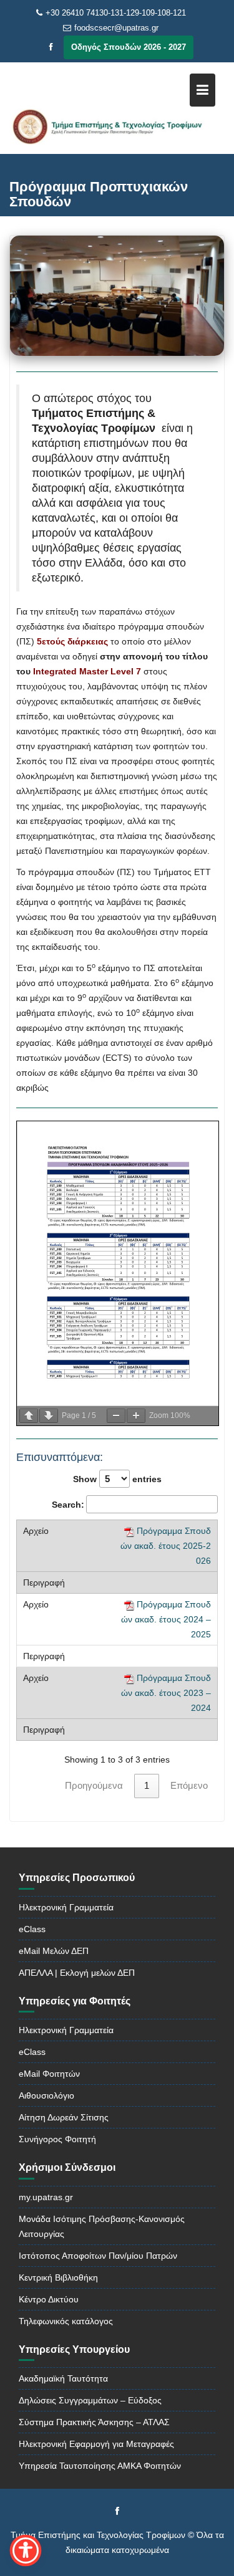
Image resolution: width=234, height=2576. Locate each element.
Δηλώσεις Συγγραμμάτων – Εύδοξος (90, 2400)
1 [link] (147, 1785)
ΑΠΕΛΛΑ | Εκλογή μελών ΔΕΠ (77, 1973)
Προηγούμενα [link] (94, 1785)
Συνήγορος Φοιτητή (57, 2139)
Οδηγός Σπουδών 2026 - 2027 (129, 47)
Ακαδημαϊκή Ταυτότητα (63, 2378)
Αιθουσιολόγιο (46, 2095)
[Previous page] (29, 1416)
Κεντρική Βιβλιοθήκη (58, 2277)
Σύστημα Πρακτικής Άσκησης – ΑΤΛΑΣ (94, 2422)
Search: (68, 1505)
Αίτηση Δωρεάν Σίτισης (64, 2117)
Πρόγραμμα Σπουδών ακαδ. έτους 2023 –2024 (166, 1693)
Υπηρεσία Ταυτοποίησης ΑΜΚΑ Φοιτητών (100, 2466)
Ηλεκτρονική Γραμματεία (66, 1907)
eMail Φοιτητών (49, 2074)
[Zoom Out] (116, 1416)
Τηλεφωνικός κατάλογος (66, 2321)
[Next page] (49, 1416)
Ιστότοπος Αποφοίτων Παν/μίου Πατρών (98, 2256)
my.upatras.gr (46, 2197)
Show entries (117, 1479)
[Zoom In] (136, 1416)
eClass (32, 1929)
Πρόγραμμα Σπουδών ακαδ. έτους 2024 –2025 (166, 1619)
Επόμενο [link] (189, 1785)
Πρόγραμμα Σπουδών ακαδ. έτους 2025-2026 (166, 1546)
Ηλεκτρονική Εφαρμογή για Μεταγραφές (96, 2444)
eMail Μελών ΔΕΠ (54, 1951)
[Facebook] (51, 47)
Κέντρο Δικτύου (49, 2299)
